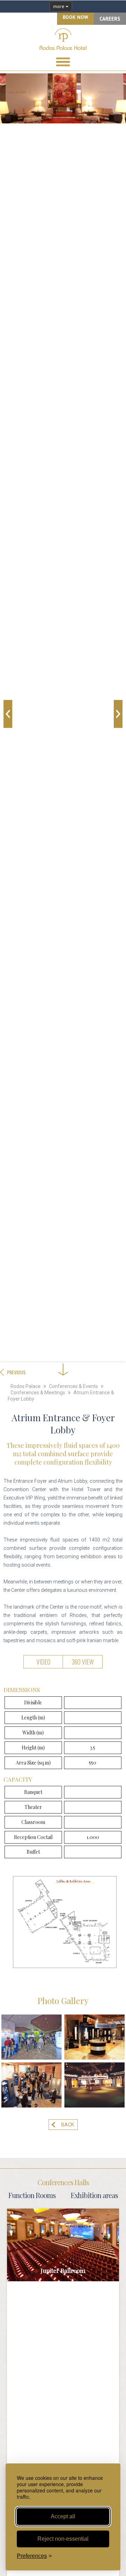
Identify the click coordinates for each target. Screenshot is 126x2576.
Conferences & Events (73, 1386)
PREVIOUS (16, 1372)
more (59, 6)
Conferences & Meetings (38, 1393)
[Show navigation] (63, 62)
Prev (8, 714)
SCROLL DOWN (63, 1349)
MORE (63, 2248)
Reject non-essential (63, 2539)
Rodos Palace (26, 1386)
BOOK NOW (75, 17)
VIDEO (43, 1662)
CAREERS (110, 19)
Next (118, 714)
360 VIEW (83, 1662)
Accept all (63, 2516)
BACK (68, 2125)
